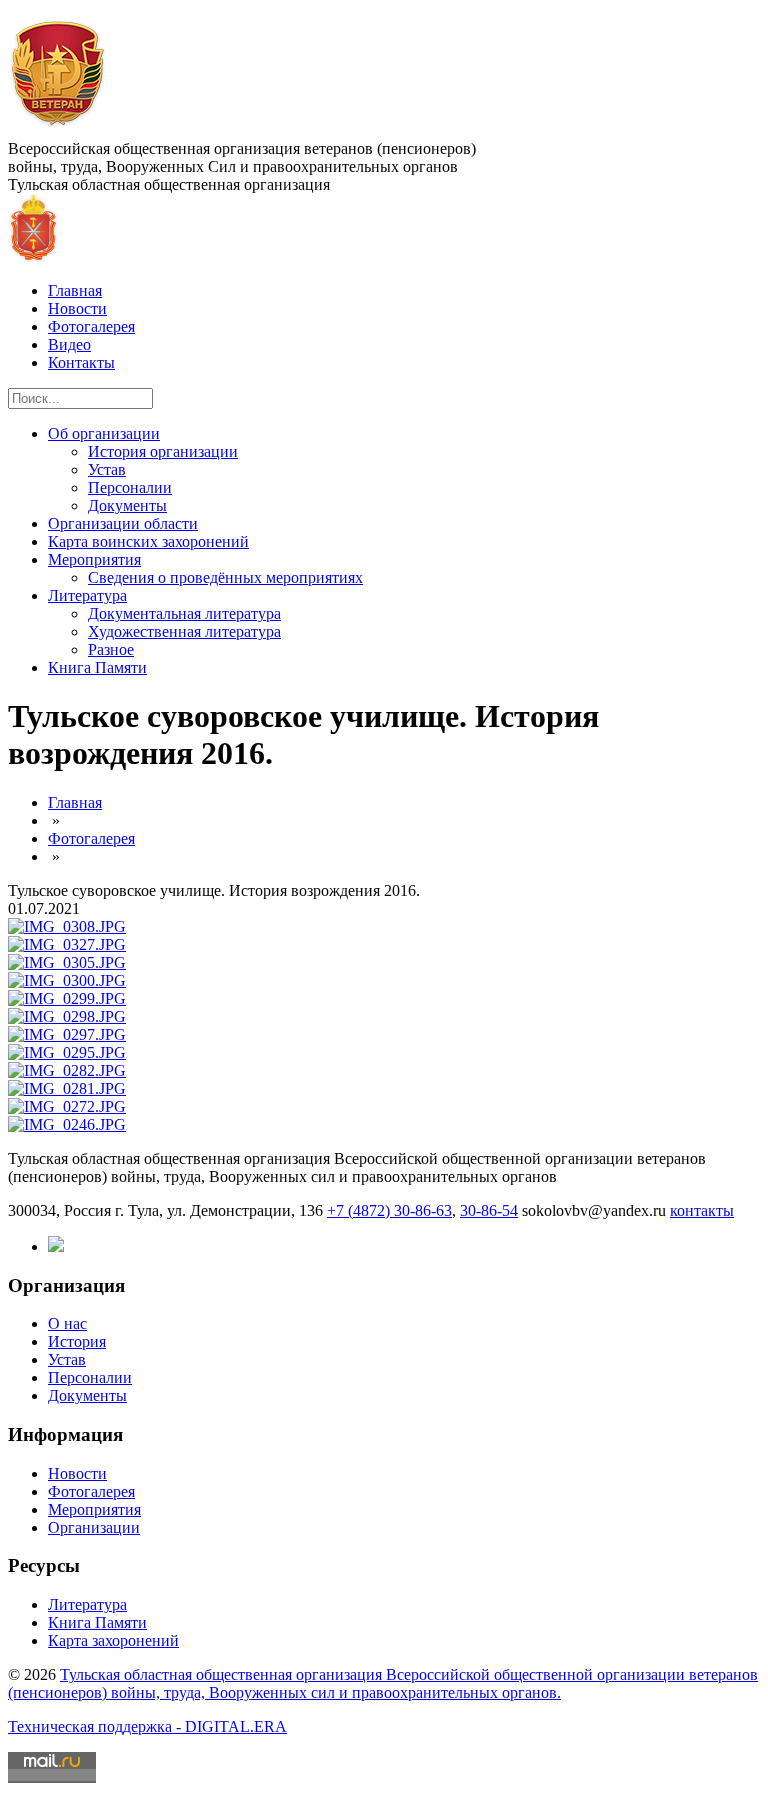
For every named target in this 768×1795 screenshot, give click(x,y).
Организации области (123, 523)
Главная (75, 290)
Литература (87, 595)
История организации (163, 451)
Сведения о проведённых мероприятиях (225, 577)
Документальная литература (184, 613)
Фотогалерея (91, 326)
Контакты (81, 362)
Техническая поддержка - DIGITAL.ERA (147, 1726)
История (77, 1341)
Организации (94, 1527)
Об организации (104, 433)
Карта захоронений (113, 1640)
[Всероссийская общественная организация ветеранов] (59, 130)
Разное (111, 649)
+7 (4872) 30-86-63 (389, 1210)
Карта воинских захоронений (148, 541)
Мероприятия (94, 559)
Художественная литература (184, 631)
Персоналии (130, 487)
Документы (127, 505)
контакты (702, 1210)
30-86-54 (489, 1210)
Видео (69, 344)
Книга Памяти (97, 667)
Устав (107, 469)
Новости (77, 308)
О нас (67, 1323)
